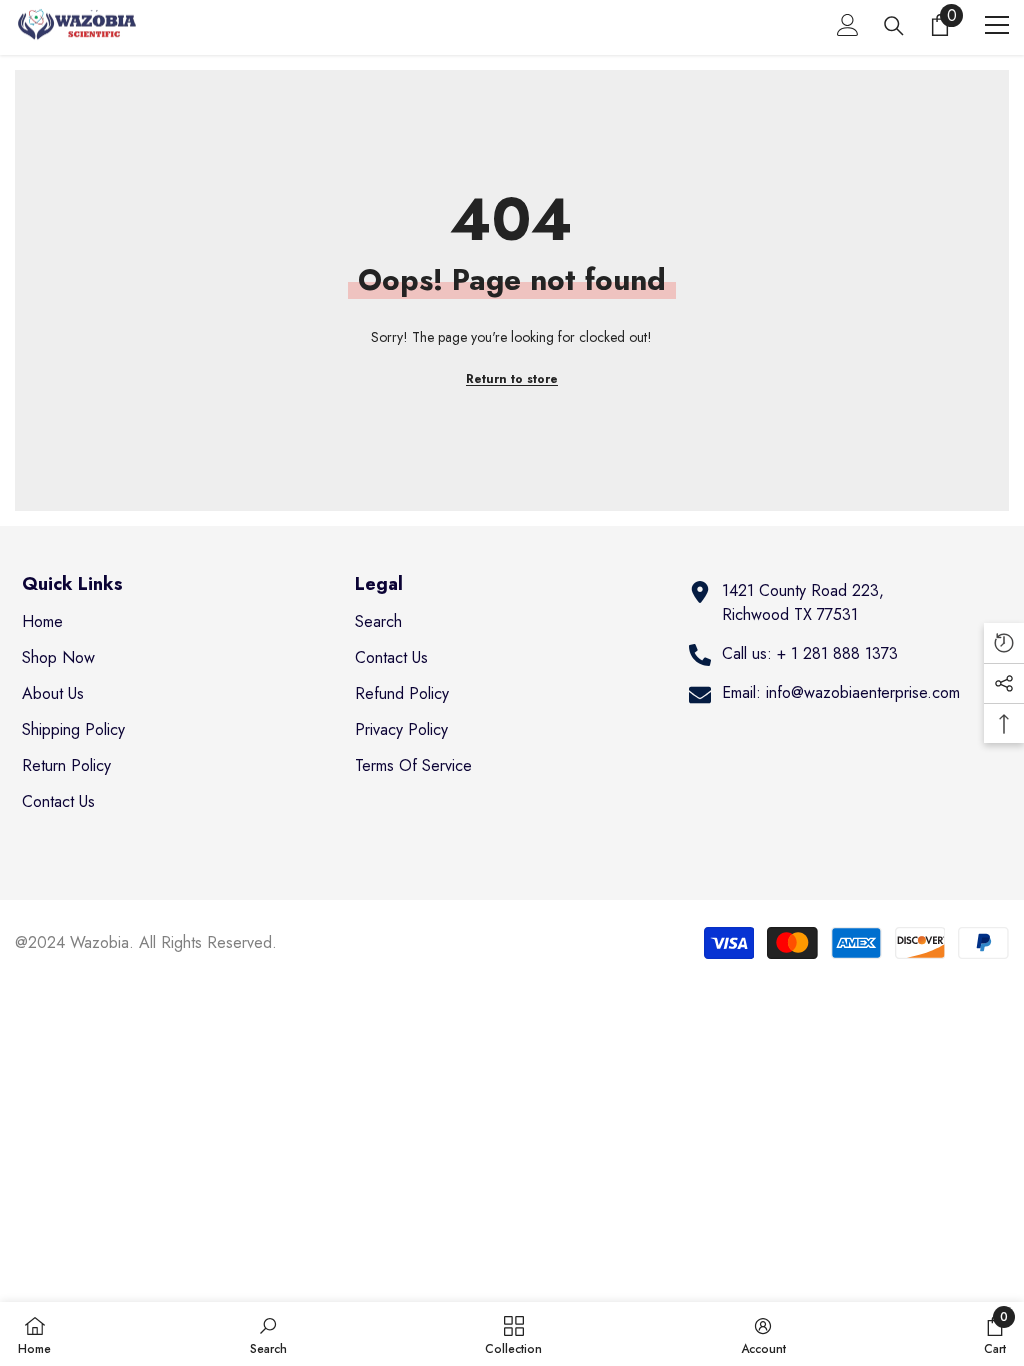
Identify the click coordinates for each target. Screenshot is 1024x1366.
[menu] (997, 25)
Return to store (512, 379)
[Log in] (848, 25)
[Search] (894, 26)
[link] (268, 1334)
